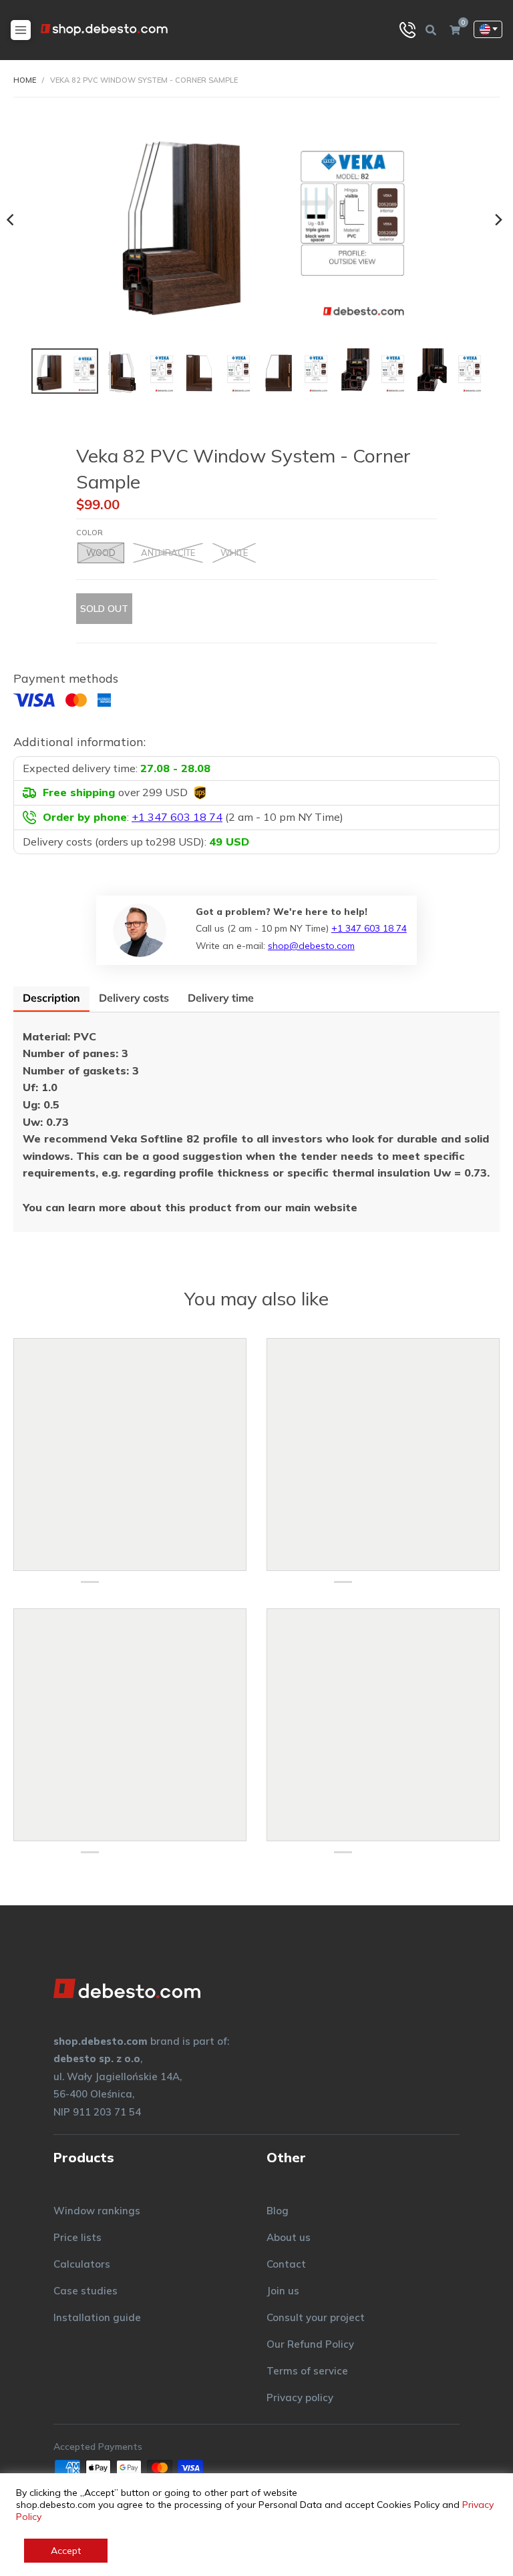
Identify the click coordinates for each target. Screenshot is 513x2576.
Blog (278, 2211)
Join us (283, 2291)
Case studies (85, 2291)
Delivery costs (134, 998)
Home (25, 80)
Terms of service (307, 2371)
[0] (455, 30)
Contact (286, 2264)
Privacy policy (300, 2397)
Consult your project (316, 2317)
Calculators (82, 2264)
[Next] (498, 220)
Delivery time (221, 998)
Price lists (77, 2237)
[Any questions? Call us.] (407, 30)
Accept (66, 2551)
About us (289, 2237)
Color (90, 533)
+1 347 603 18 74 (369, 928)
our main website (312, 1207)
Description (51, 998)
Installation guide (97, 2317)
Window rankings (97, 2211)
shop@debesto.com (311, 946)
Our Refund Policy (310, 2344)
